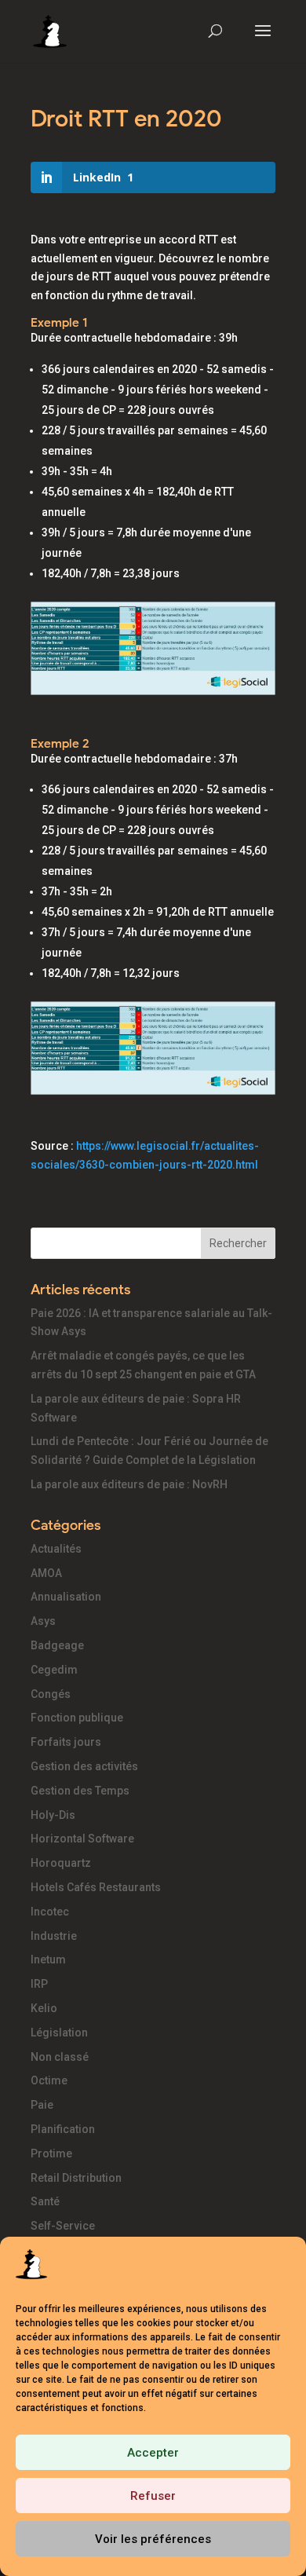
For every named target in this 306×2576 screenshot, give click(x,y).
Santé (45, 2201)
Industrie (54, 1936)
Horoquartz (61, 1863)
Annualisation (66, 1597)
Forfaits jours (66, 1742)
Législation (59, 2033)
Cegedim (54, 1670)
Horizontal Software (82, 1839)
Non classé (60, 2057)
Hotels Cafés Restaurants (96, 1887)
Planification (63, 2129)
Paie (42, 2105)
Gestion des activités (84, 1766)
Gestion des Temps (80, 1791)
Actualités (56, 1549)
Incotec (50, 1912)
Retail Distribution (76, 2178)
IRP (39, 1984)
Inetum (48, 1959)
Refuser (153, 2496)
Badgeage (57, 1645)
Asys (43, 1621)
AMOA (46, 1573)
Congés (51, 1694)
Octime (49, 2080)
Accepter (153, 2453)
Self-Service (63, 2226)
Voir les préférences (153, 2539)
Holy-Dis (53, 1815)
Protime (51, 2153)
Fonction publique (77, 1718)
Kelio (44, 2008)
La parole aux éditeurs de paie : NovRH (129, 1484)
